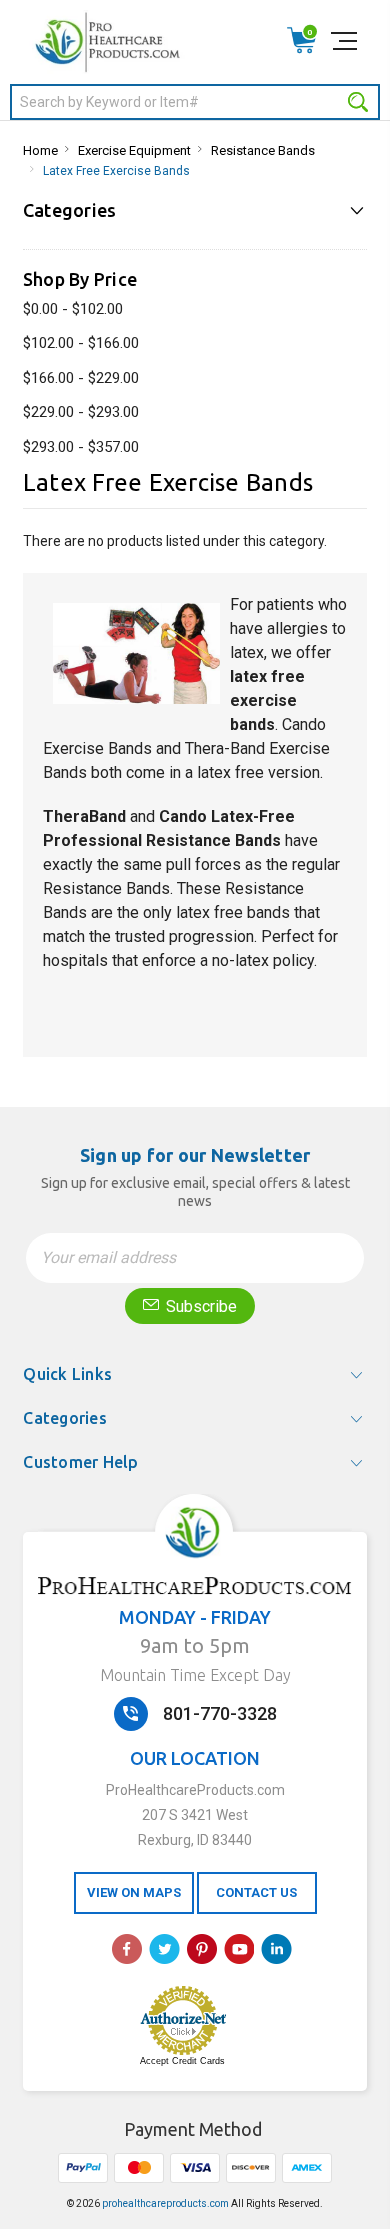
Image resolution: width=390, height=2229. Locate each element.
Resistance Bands (263, 150)
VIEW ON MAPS (134, 1892)
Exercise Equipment (134, 150)
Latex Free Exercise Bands (116, 171)
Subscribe (199, 1306)
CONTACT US (256, 1892)
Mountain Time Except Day (195, 1675)
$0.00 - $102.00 (73, 309)
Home (40, 150)
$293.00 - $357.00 (81, 447)
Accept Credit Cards (182, 2061)
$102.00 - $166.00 (81, 343)
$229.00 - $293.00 (81, 412)
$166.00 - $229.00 (81, 378)
